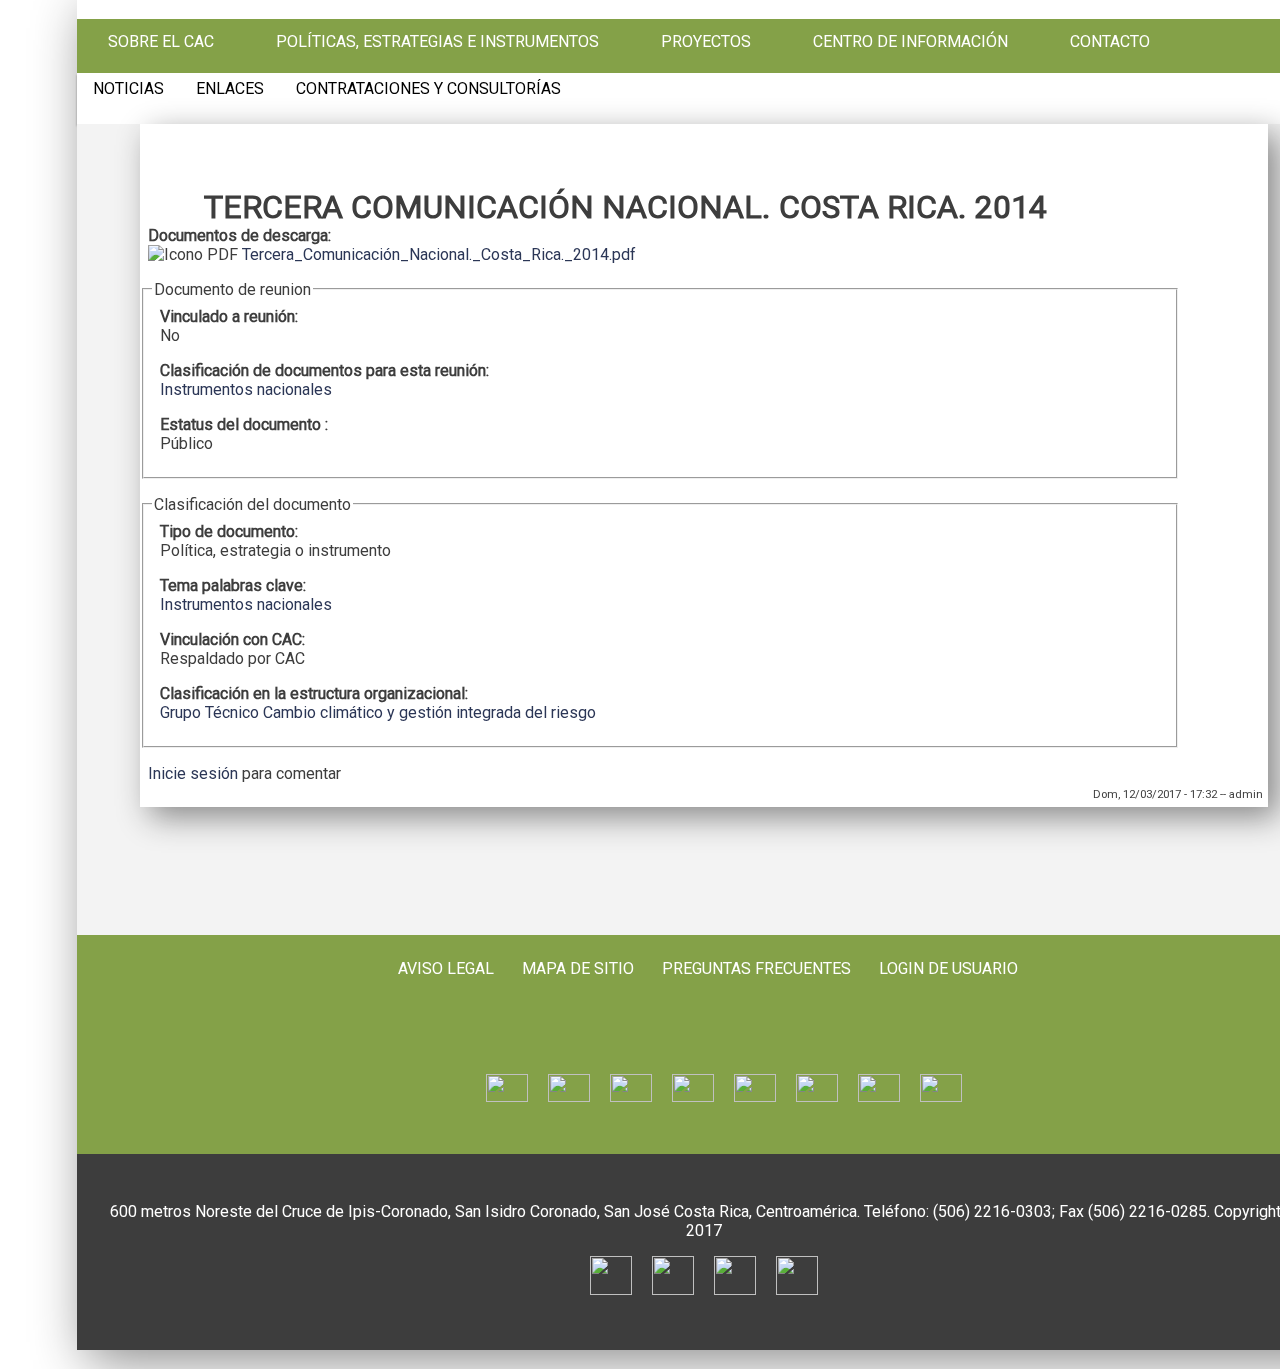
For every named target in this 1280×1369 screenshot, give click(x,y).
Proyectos (706, 42)
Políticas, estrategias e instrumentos (437, 42)
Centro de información (910, 42)
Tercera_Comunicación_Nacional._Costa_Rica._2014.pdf (439, 254)
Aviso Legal (446, 968)
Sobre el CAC (161, 42)
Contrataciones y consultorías (428, 89)
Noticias (128, 89)
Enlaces (230, 89)
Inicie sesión (193, 773)
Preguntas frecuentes (756, 968)
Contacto (1110, 42)
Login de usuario (948, 968)
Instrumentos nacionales (246, 389)
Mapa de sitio (578, 968)
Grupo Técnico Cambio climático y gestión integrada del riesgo (378, 712)
